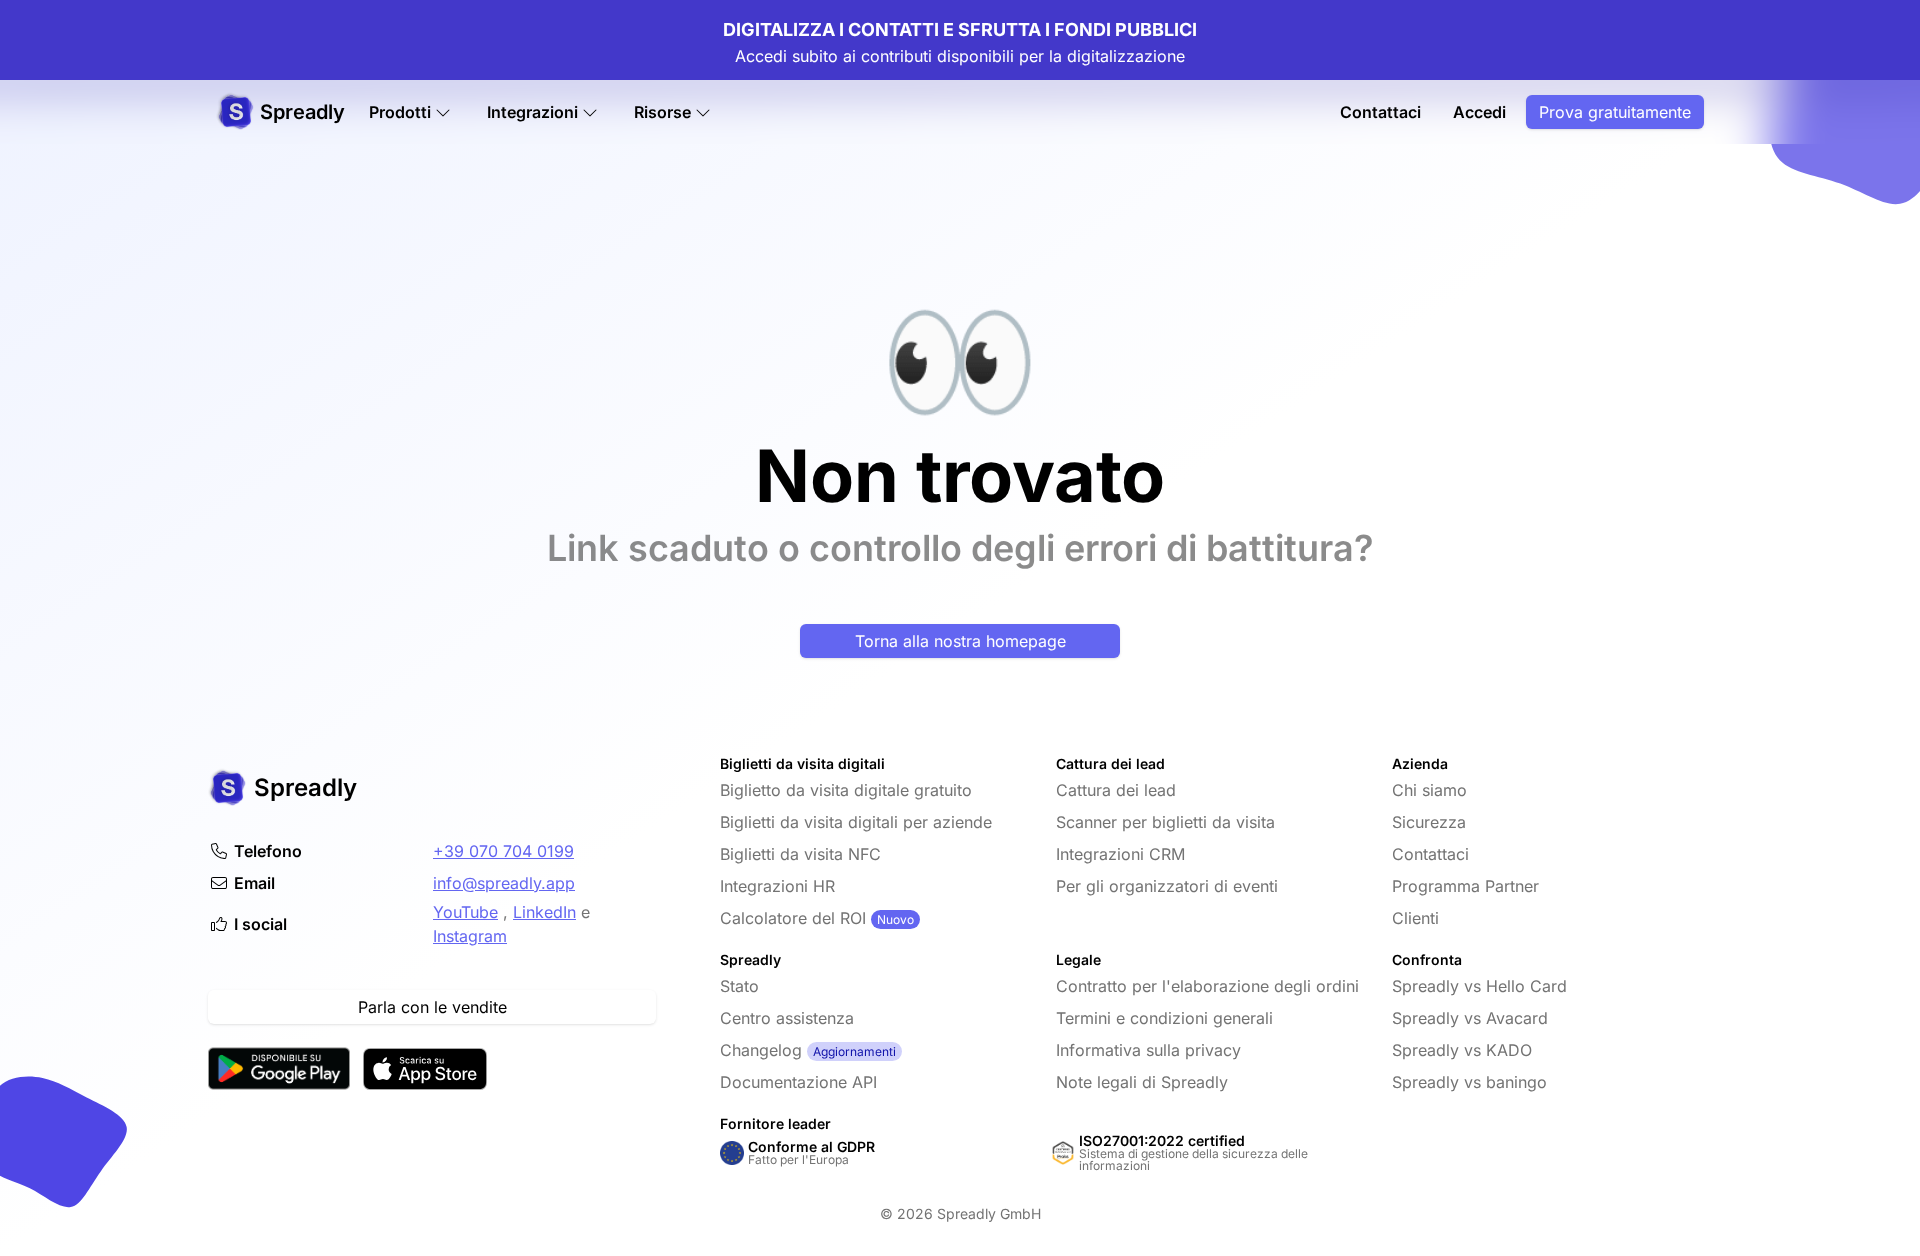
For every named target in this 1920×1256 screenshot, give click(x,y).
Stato (739, 986)
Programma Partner (1465, 886)
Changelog (761, 1050)
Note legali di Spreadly (1142, 1082)
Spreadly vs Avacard (1470, 1018)
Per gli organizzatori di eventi (1167, 886)
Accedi (1479, 112)
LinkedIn (544, 912)
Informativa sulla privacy (1148, 1050)
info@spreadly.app (504, 883)
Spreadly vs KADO (1462, 1050)
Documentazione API (798, 1082)
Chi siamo (1429, 790)
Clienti (1415, 918)
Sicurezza (1429, 822)
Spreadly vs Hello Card (1479, 986)
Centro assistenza (787, 1018)
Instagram (470, 936)
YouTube (465, 912)
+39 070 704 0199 (503, 851)
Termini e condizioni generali (1164, 1018)
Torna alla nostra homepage (960, 641)
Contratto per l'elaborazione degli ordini (1207, 986)
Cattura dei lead (1116, 790)
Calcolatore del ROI (793, 918)
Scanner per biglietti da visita (1165, 822)
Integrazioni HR (777, 886)
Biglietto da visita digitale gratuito (846, 790)
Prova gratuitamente (1615, 112)
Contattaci (1380, 112)
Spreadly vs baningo (1469, 1082)
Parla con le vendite (432, 1007)
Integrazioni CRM (1120, 854)
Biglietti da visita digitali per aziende (856, 822)
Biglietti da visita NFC (800, 854)
